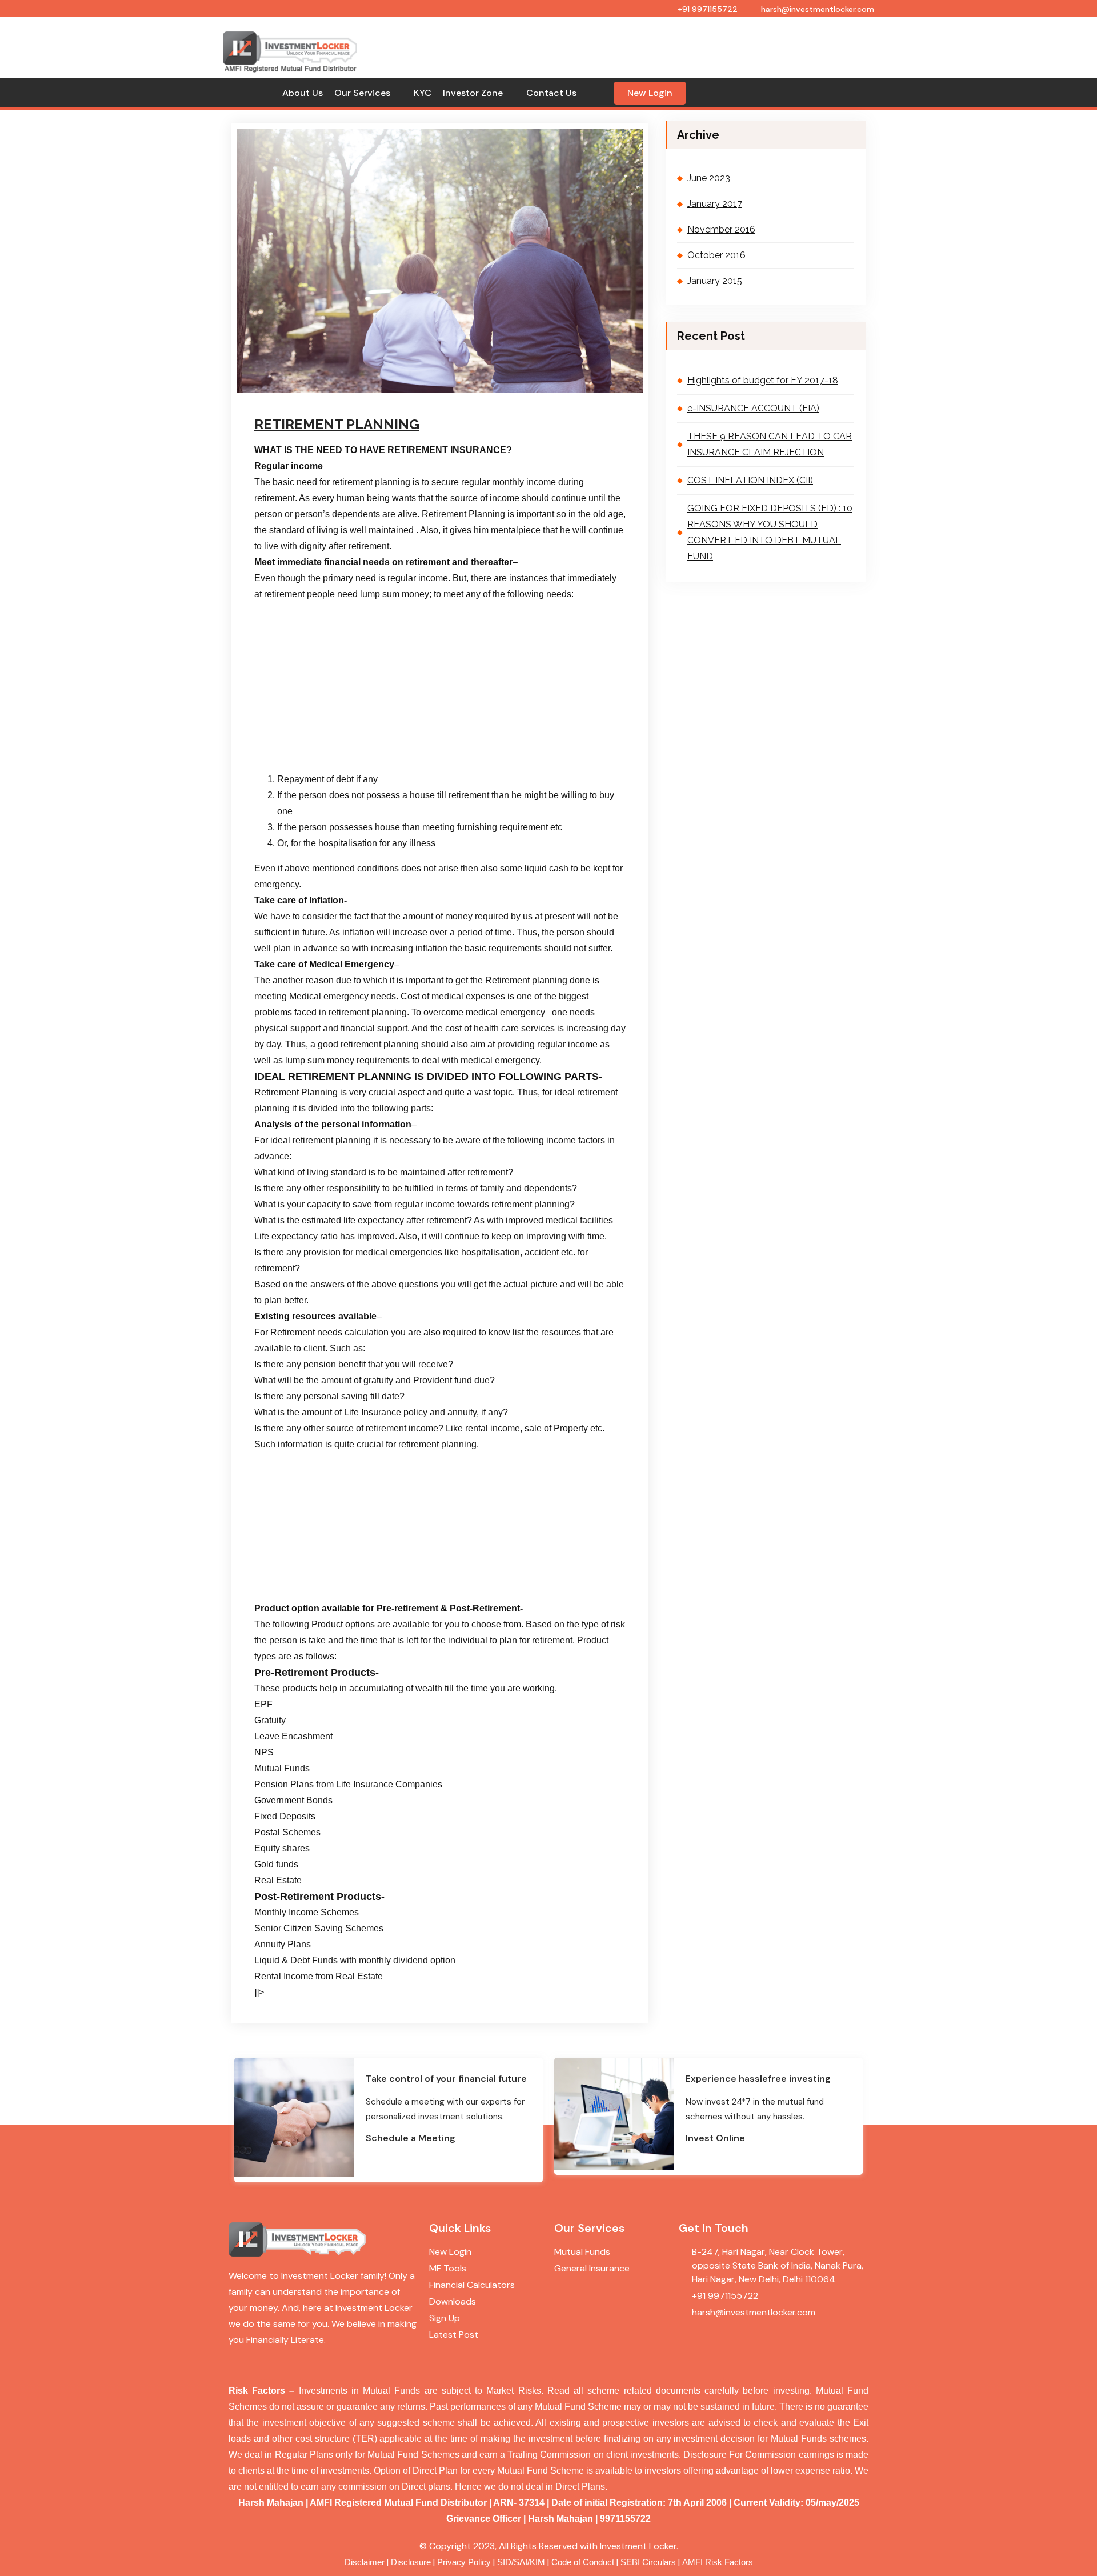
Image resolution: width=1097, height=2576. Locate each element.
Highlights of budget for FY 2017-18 (763, 380)
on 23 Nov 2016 (315, 396)
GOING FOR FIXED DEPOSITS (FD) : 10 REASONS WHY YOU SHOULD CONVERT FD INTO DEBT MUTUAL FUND (770, 532)
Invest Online (715, 2138)
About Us (303, 93)
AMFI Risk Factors (718, 2562)
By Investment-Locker (403, 396)
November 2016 (721, 229)
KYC (423, 93)
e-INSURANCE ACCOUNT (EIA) (753, 408)
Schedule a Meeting (411, 2138)
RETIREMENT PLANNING (337, 424)
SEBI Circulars (648, 2562)
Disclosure (411, 2562)
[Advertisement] (621, 40)
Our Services (362, 93)
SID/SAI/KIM (521, 2562)
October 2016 (716, 255)
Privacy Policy (464, 2562)
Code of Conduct (583, 2562)
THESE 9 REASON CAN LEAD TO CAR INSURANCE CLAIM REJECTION (770, 444)
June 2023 (709, 178)
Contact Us (551, 93)
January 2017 (715, 204)
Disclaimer (365, 2562)
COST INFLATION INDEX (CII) (750, 480)
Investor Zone (473, 93)
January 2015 (715, 281)
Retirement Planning (499, 396)
